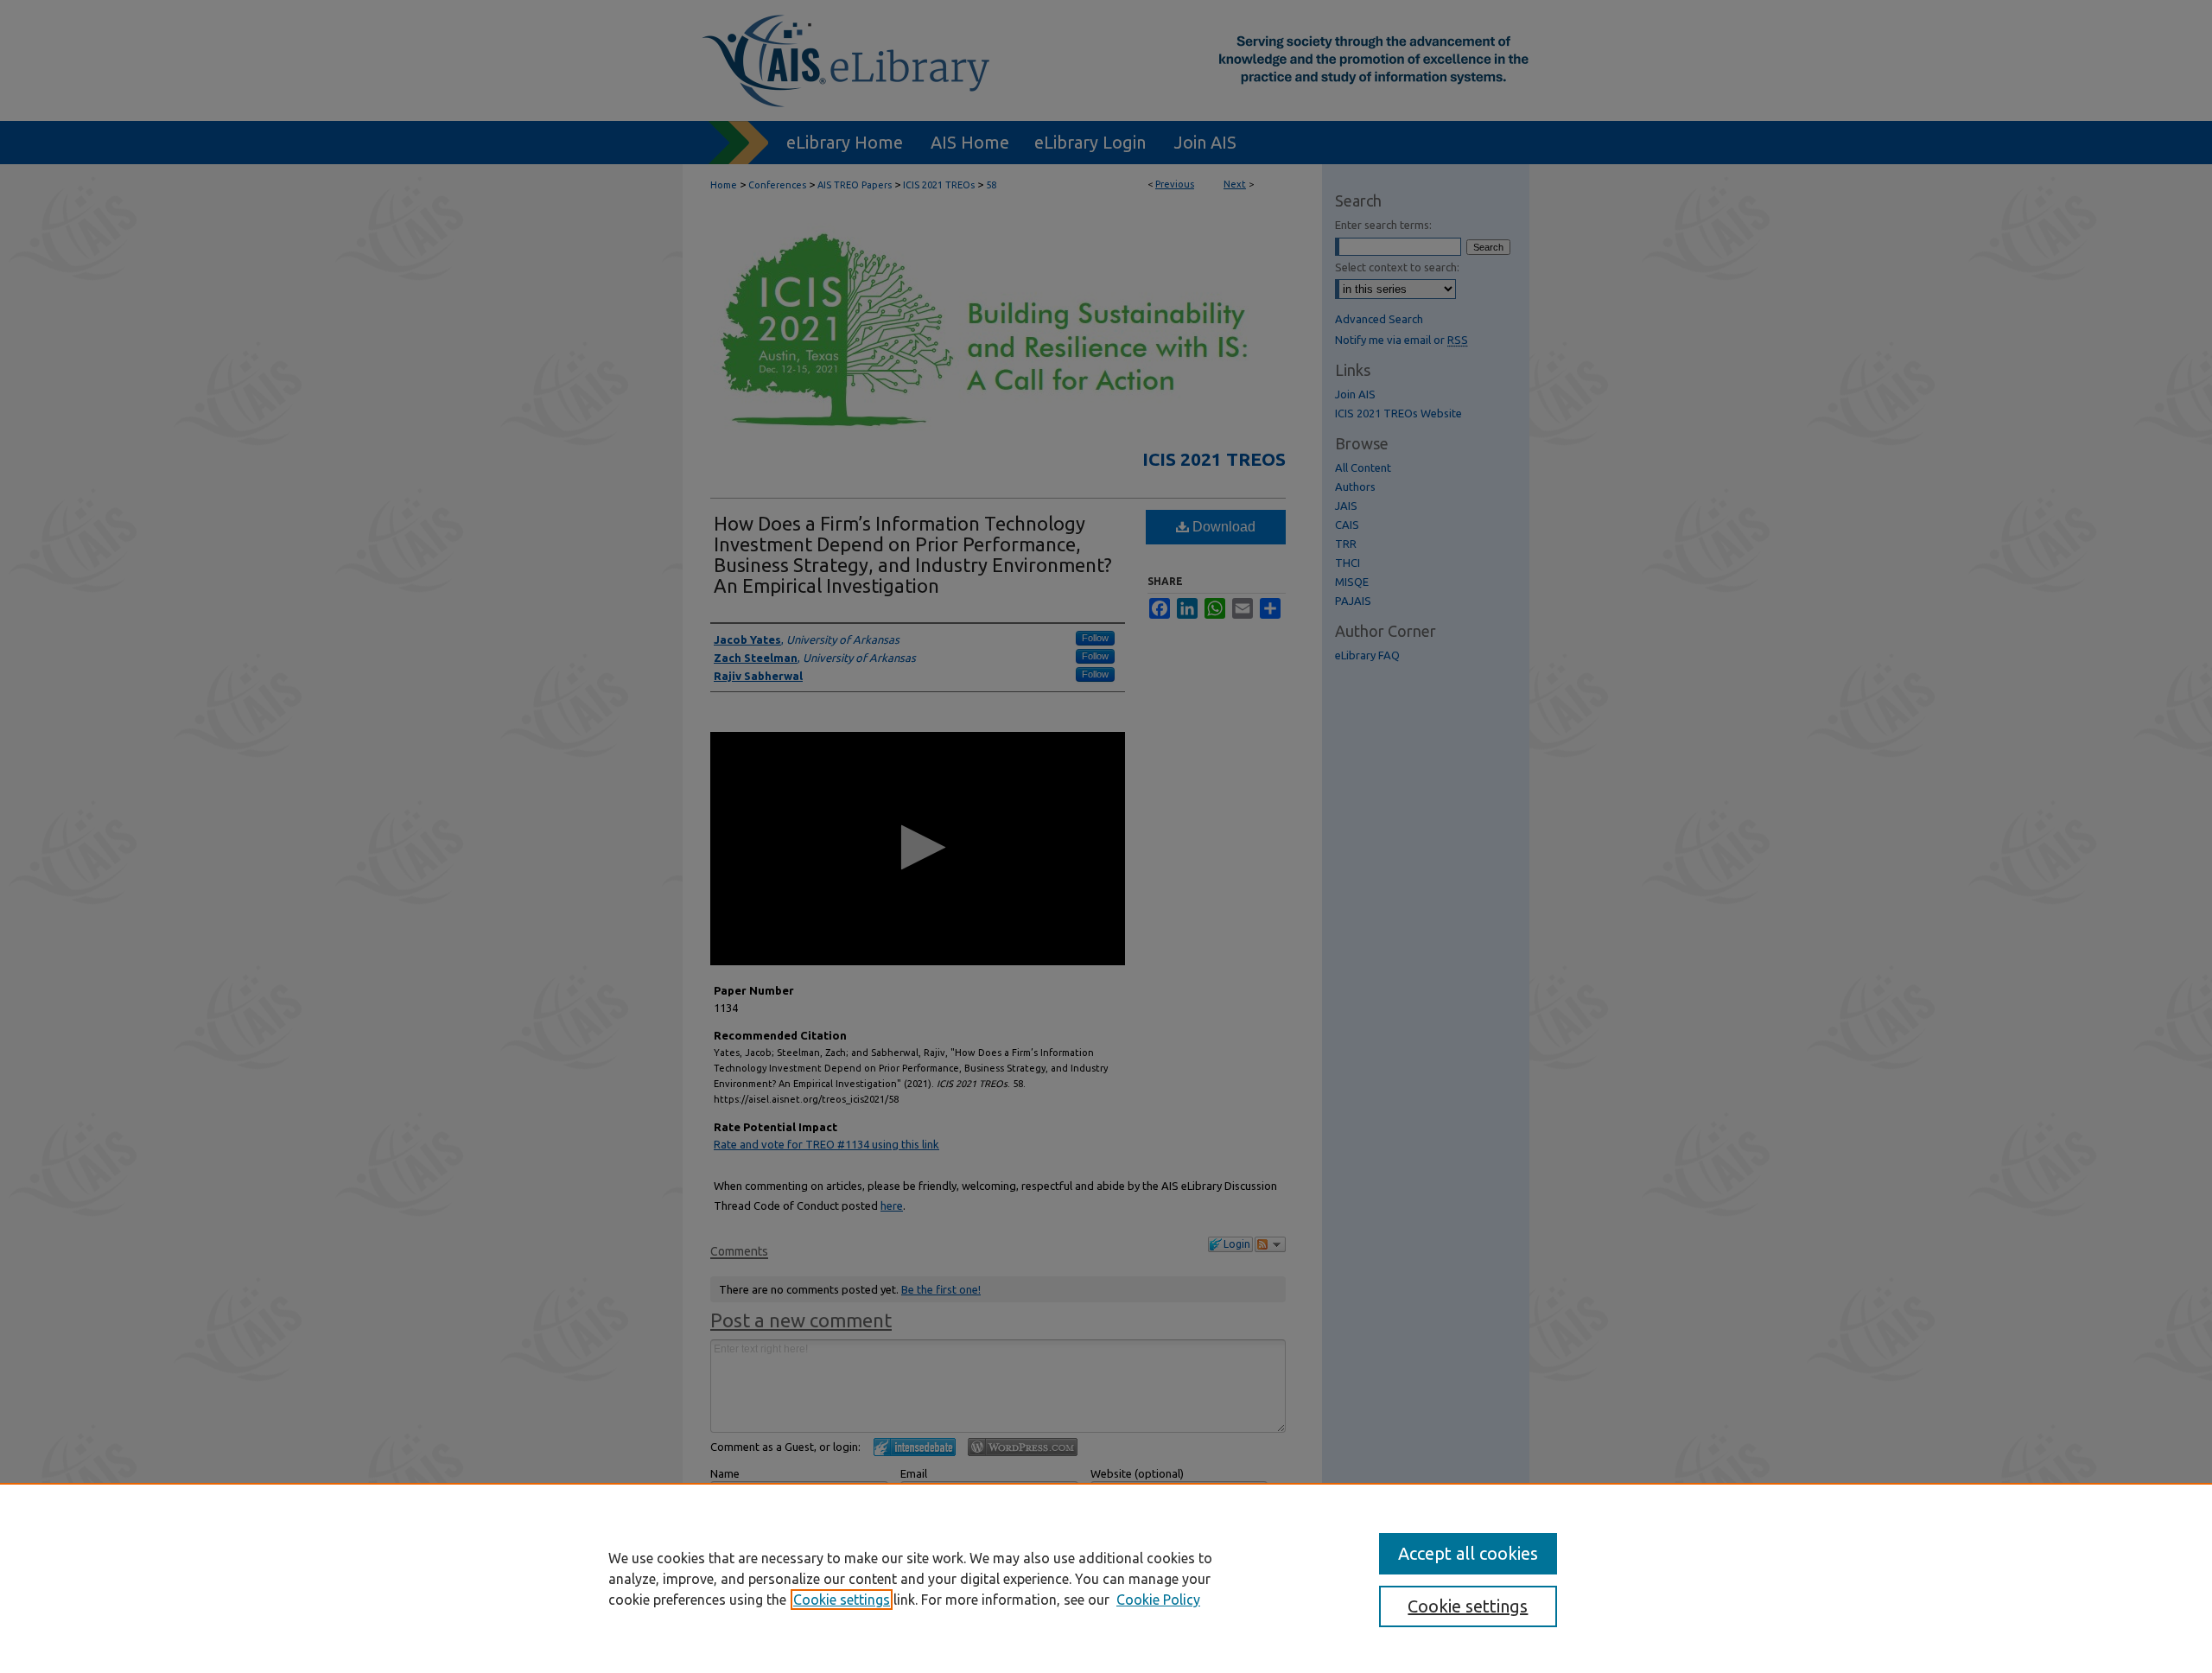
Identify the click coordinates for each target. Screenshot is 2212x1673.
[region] (1106, 1578)
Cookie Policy (1158, 1600)
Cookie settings (842, 1600)
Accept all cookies (1468, 1553)
